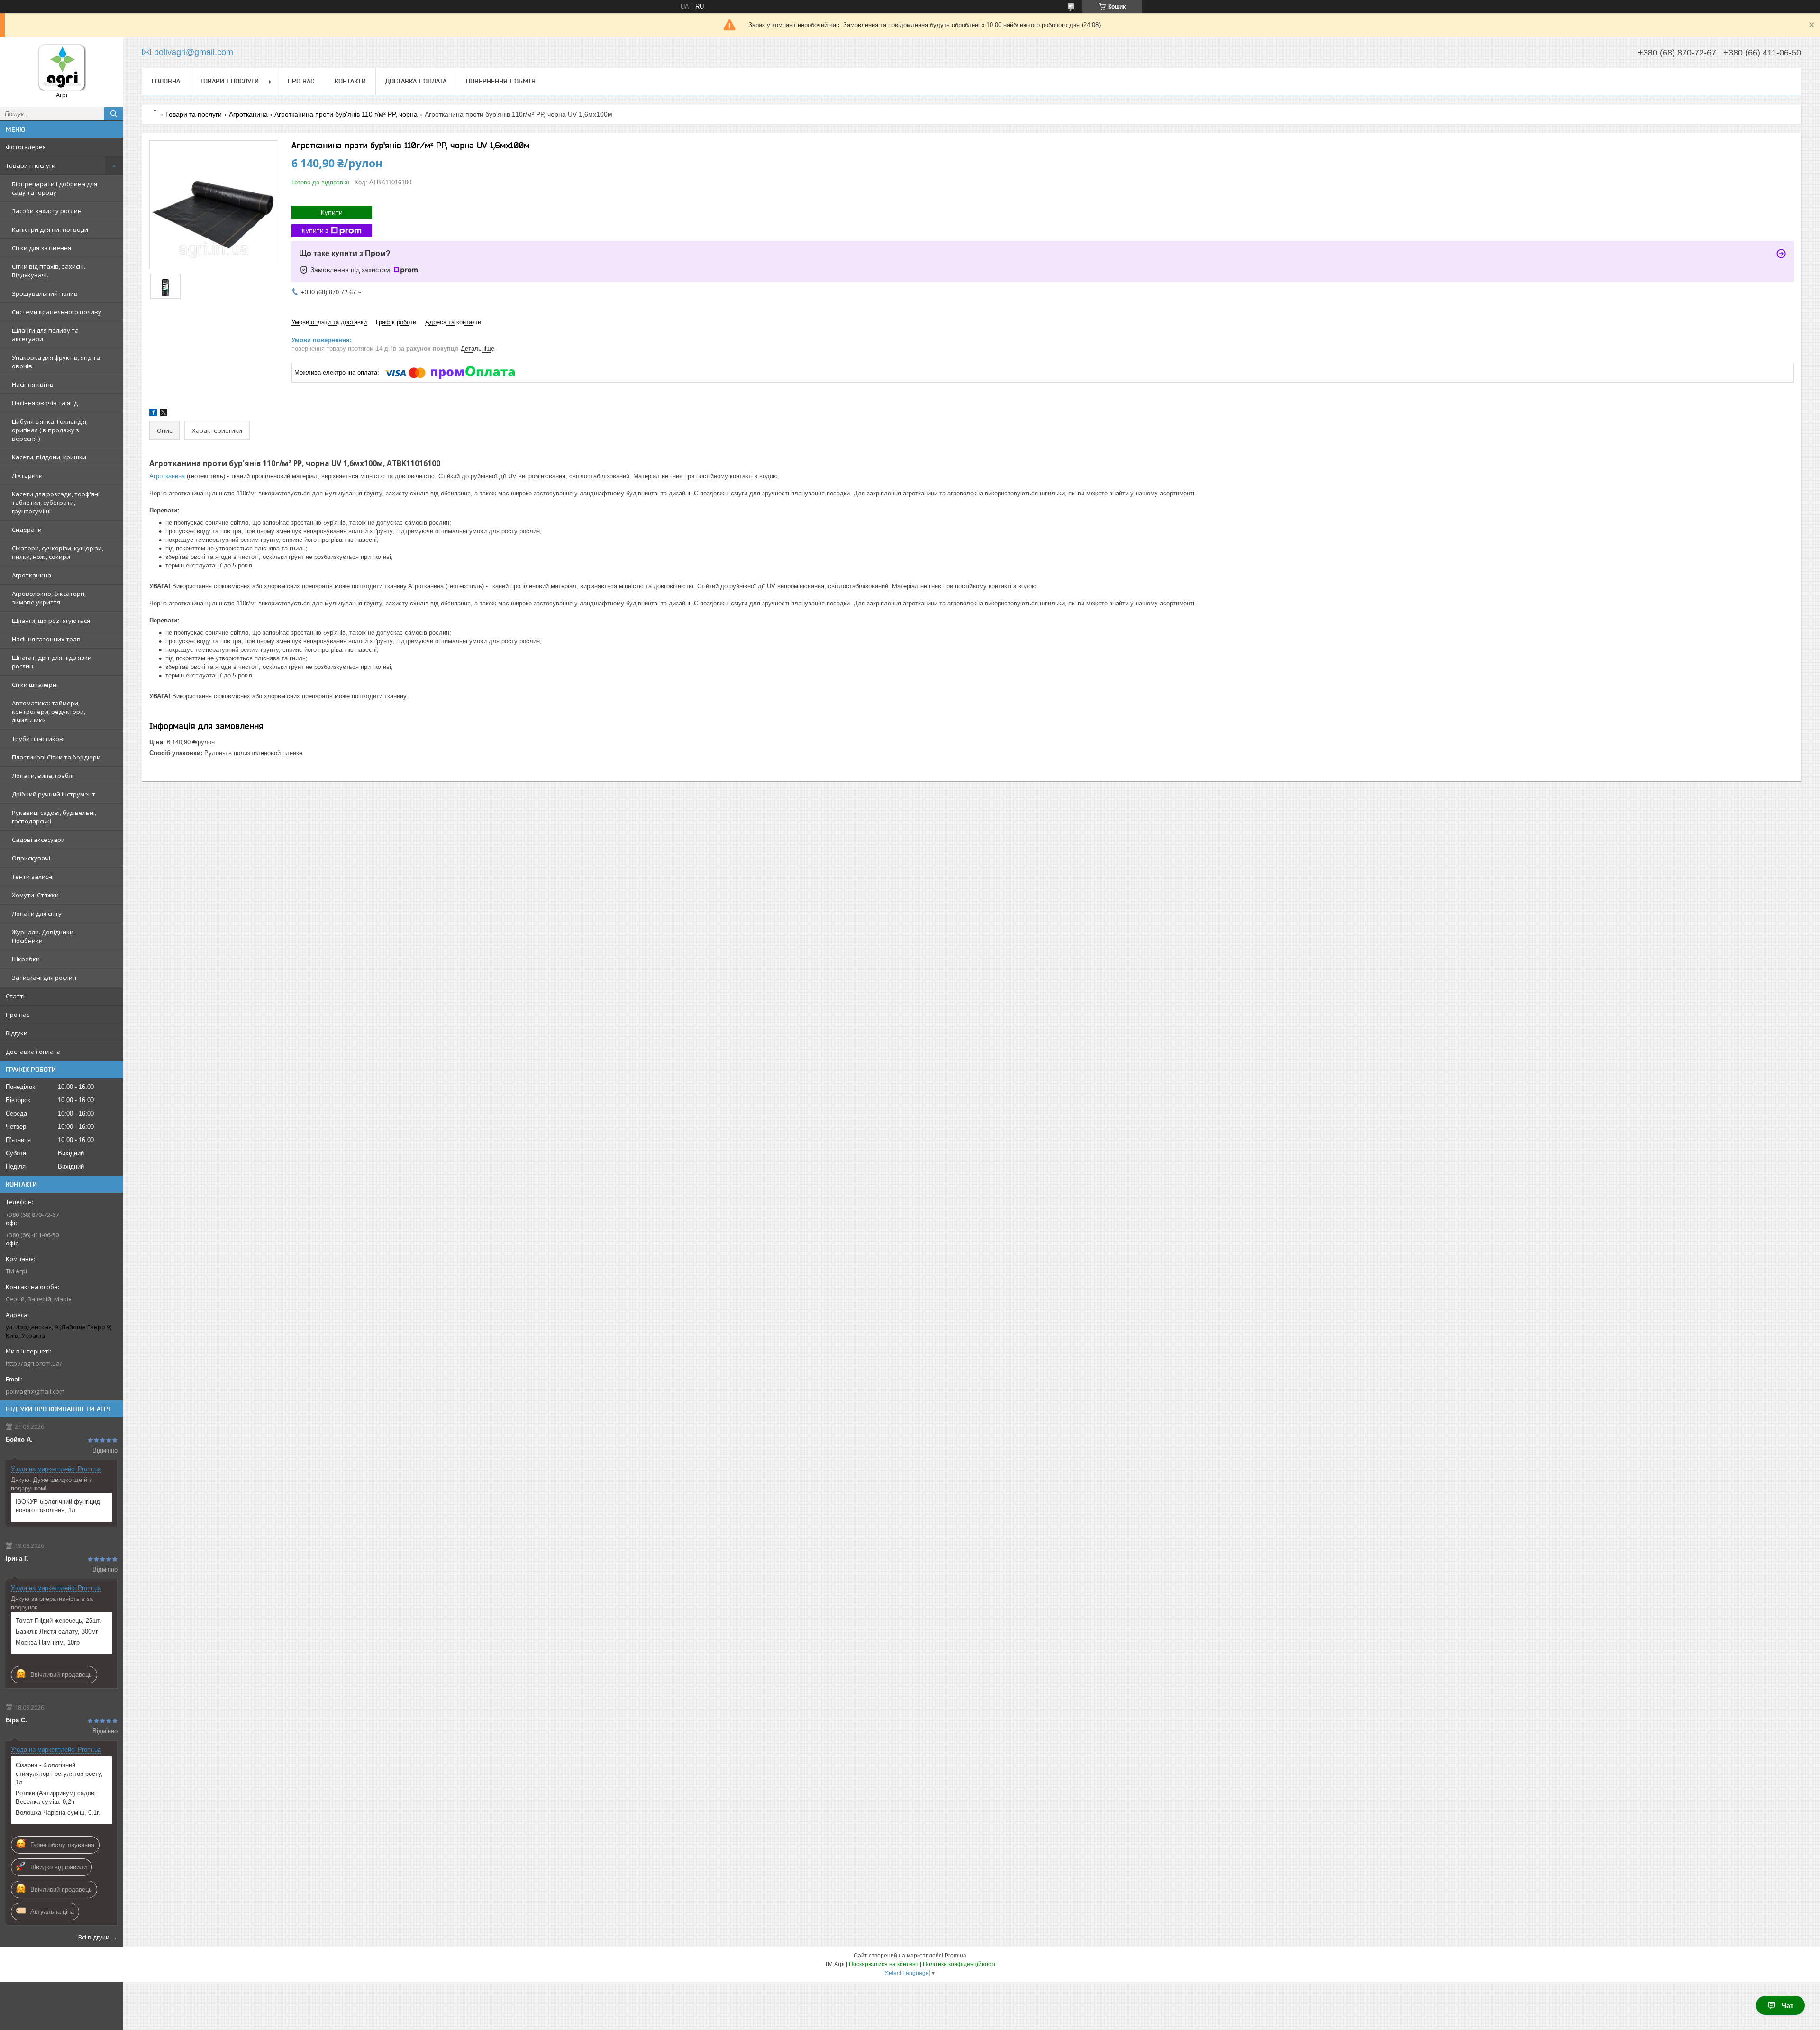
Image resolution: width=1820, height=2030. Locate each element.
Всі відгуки (94, 1937)
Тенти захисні (33, 877)
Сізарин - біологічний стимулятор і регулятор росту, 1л (59, 1774)
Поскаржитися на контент (884, 1964)
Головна (166, 81)
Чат (1788, 2005)
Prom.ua (955, 1956)
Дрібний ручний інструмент (54, 794)
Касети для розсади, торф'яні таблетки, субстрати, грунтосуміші (56, 503)
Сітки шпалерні (35, 685)
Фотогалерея (26, 147)
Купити (332, 212)
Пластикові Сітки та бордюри (56, 757)
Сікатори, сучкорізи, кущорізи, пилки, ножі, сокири (58, 552)
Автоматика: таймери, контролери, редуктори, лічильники (49, 712)
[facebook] (153, 414)
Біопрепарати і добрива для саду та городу (55, 188)
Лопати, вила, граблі (43, 776)
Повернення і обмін (501, 81)
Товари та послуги (193, 114)
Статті (15, 996)
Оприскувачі (31, 858)
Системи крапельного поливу (57, 312)
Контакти (350, 81)
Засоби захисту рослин (47, 211)
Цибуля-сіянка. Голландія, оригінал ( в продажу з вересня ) (50, 430)
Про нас (18, 1015)
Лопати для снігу (37, 914)
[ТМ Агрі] (62, 68)
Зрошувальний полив (45, 293)
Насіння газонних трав (46, 639)
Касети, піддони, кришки (49, 457)
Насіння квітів (33, 384)
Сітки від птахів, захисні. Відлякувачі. (49, 271)
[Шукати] (114, 114)
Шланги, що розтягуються (51, 621)
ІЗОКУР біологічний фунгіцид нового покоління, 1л (58, 1506)
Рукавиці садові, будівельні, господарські (54, 817)
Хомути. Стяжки (35, 895)
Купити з (315, 230)
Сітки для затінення (41, 248)
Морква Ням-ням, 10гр (48, 1642)
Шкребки (26, 959)
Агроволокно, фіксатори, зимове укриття (49, 598)
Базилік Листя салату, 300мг (57, 1632)
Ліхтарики (27, 475)
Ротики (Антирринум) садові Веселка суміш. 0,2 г (56, 1797)
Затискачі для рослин (44, 978)
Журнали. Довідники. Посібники (43, 936)
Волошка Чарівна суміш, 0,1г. (58, 1813)
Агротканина (32, 575)
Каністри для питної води (50, 229)
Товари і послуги (31, 165)
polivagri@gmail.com (35, 1391)
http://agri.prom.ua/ (34, 1363)
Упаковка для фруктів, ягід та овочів (56, 362)
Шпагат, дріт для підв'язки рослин (52, 662)
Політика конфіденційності (959, 1964)
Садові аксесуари (38, 840)
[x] (164, 414)
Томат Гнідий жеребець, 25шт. (59, 1621)
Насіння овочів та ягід (45, 403)
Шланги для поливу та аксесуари (45, 335)
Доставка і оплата (33, 1052)
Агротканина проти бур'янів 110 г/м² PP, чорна (346, 114)
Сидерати (27, 530)
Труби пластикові (38, 739)
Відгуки (17, 1033)
